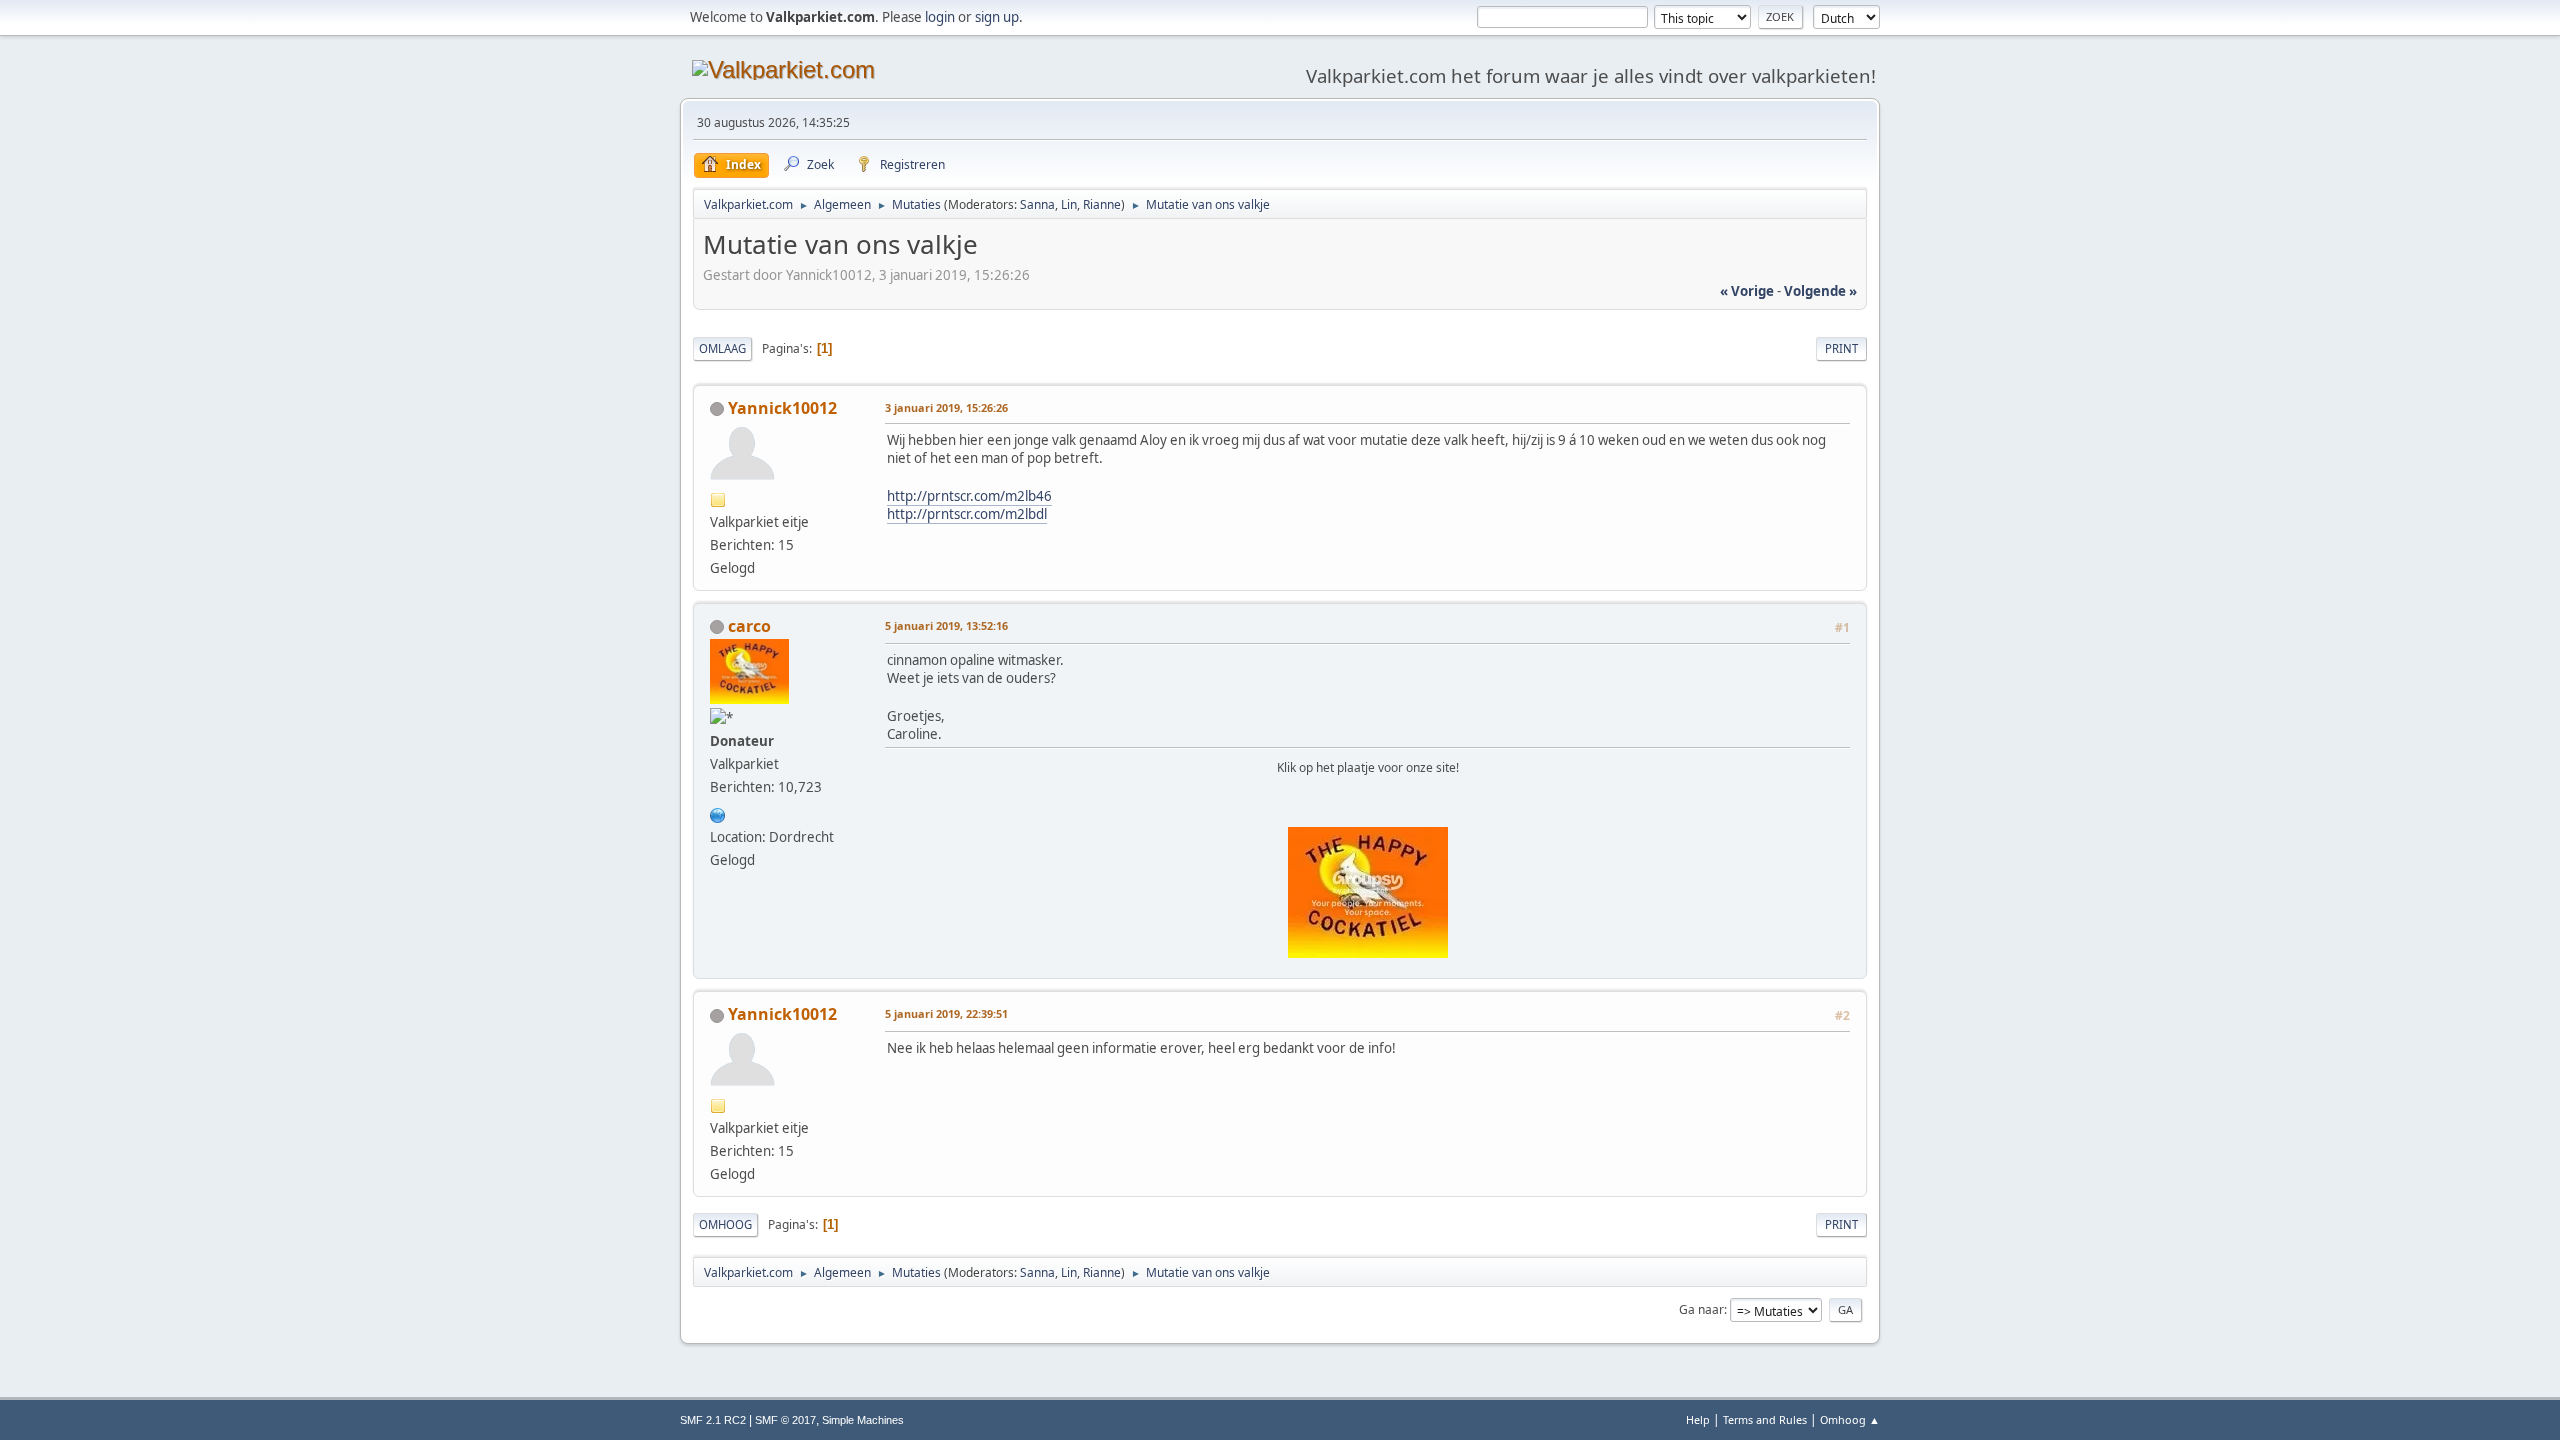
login (940, 17)
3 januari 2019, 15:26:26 (946, 407)
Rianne (1102, 204)
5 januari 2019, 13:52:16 (946, 625)
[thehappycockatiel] (718, 813)
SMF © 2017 (785, 1420)
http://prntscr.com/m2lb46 (969, 496)
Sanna (1037, 204)
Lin (1069, 204)
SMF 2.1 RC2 (713, 1420)
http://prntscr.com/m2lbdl (967, 514)
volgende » (1820, 291)
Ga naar (1701, 1309)
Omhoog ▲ (1850, 1419)
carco (749, 626)
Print (1841, 348)
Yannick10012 (782, 408)
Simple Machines (863, 1420)
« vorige (1747, 291)
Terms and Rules (1765, 1419)
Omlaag (722, 348)
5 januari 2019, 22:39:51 (946, 1013)
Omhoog (725, 1224)
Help (1698, 1419)
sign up (997, 17)
